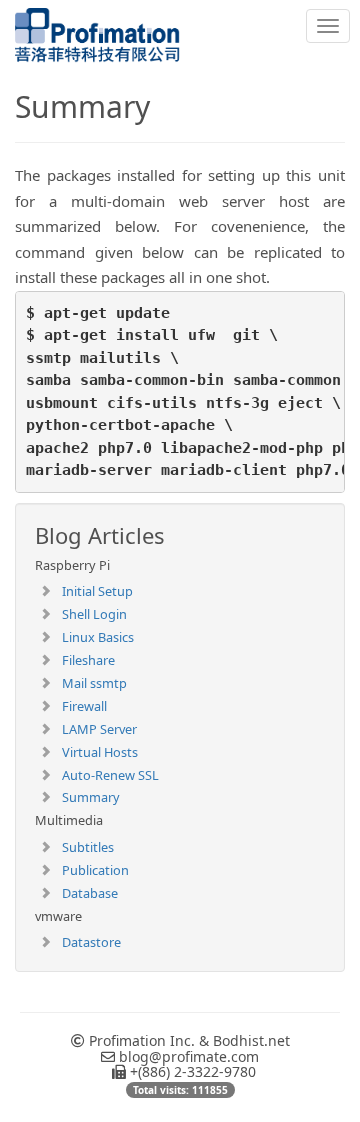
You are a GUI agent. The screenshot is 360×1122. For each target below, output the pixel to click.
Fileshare (88, 660)
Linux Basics (98, 637)
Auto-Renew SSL (110, 775)
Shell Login (94, 614)
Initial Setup (97, 591)
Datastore (91, 942)
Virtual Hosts (100, 752)
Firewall (84, 706)
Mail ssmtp (94, 683)
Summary (91, 797)
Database (90, 893)
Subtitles (88, 847)
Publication (95, 870)
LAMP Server (99, 729)
